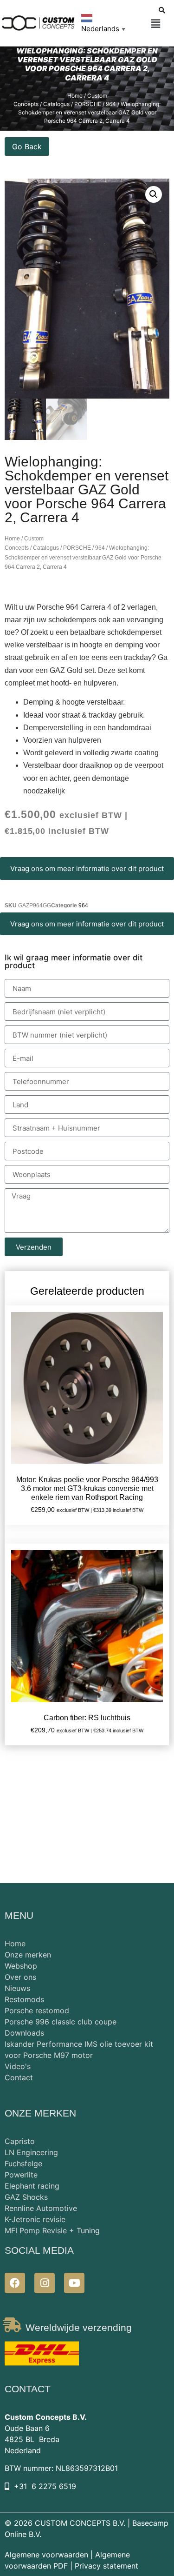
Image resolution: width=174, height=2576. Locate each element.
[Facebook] (15, 2283)
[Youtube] (74, 2283)
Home (75, 96)
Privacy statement (106, 2566)
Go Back (27, 146)
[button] (156, 24)
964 (100, 548)
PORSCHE (77, 548)
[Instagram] (45, 2283)
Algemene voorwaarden (46, 2555)
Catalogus (46, 548)
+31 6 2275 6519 (45, 2486)
